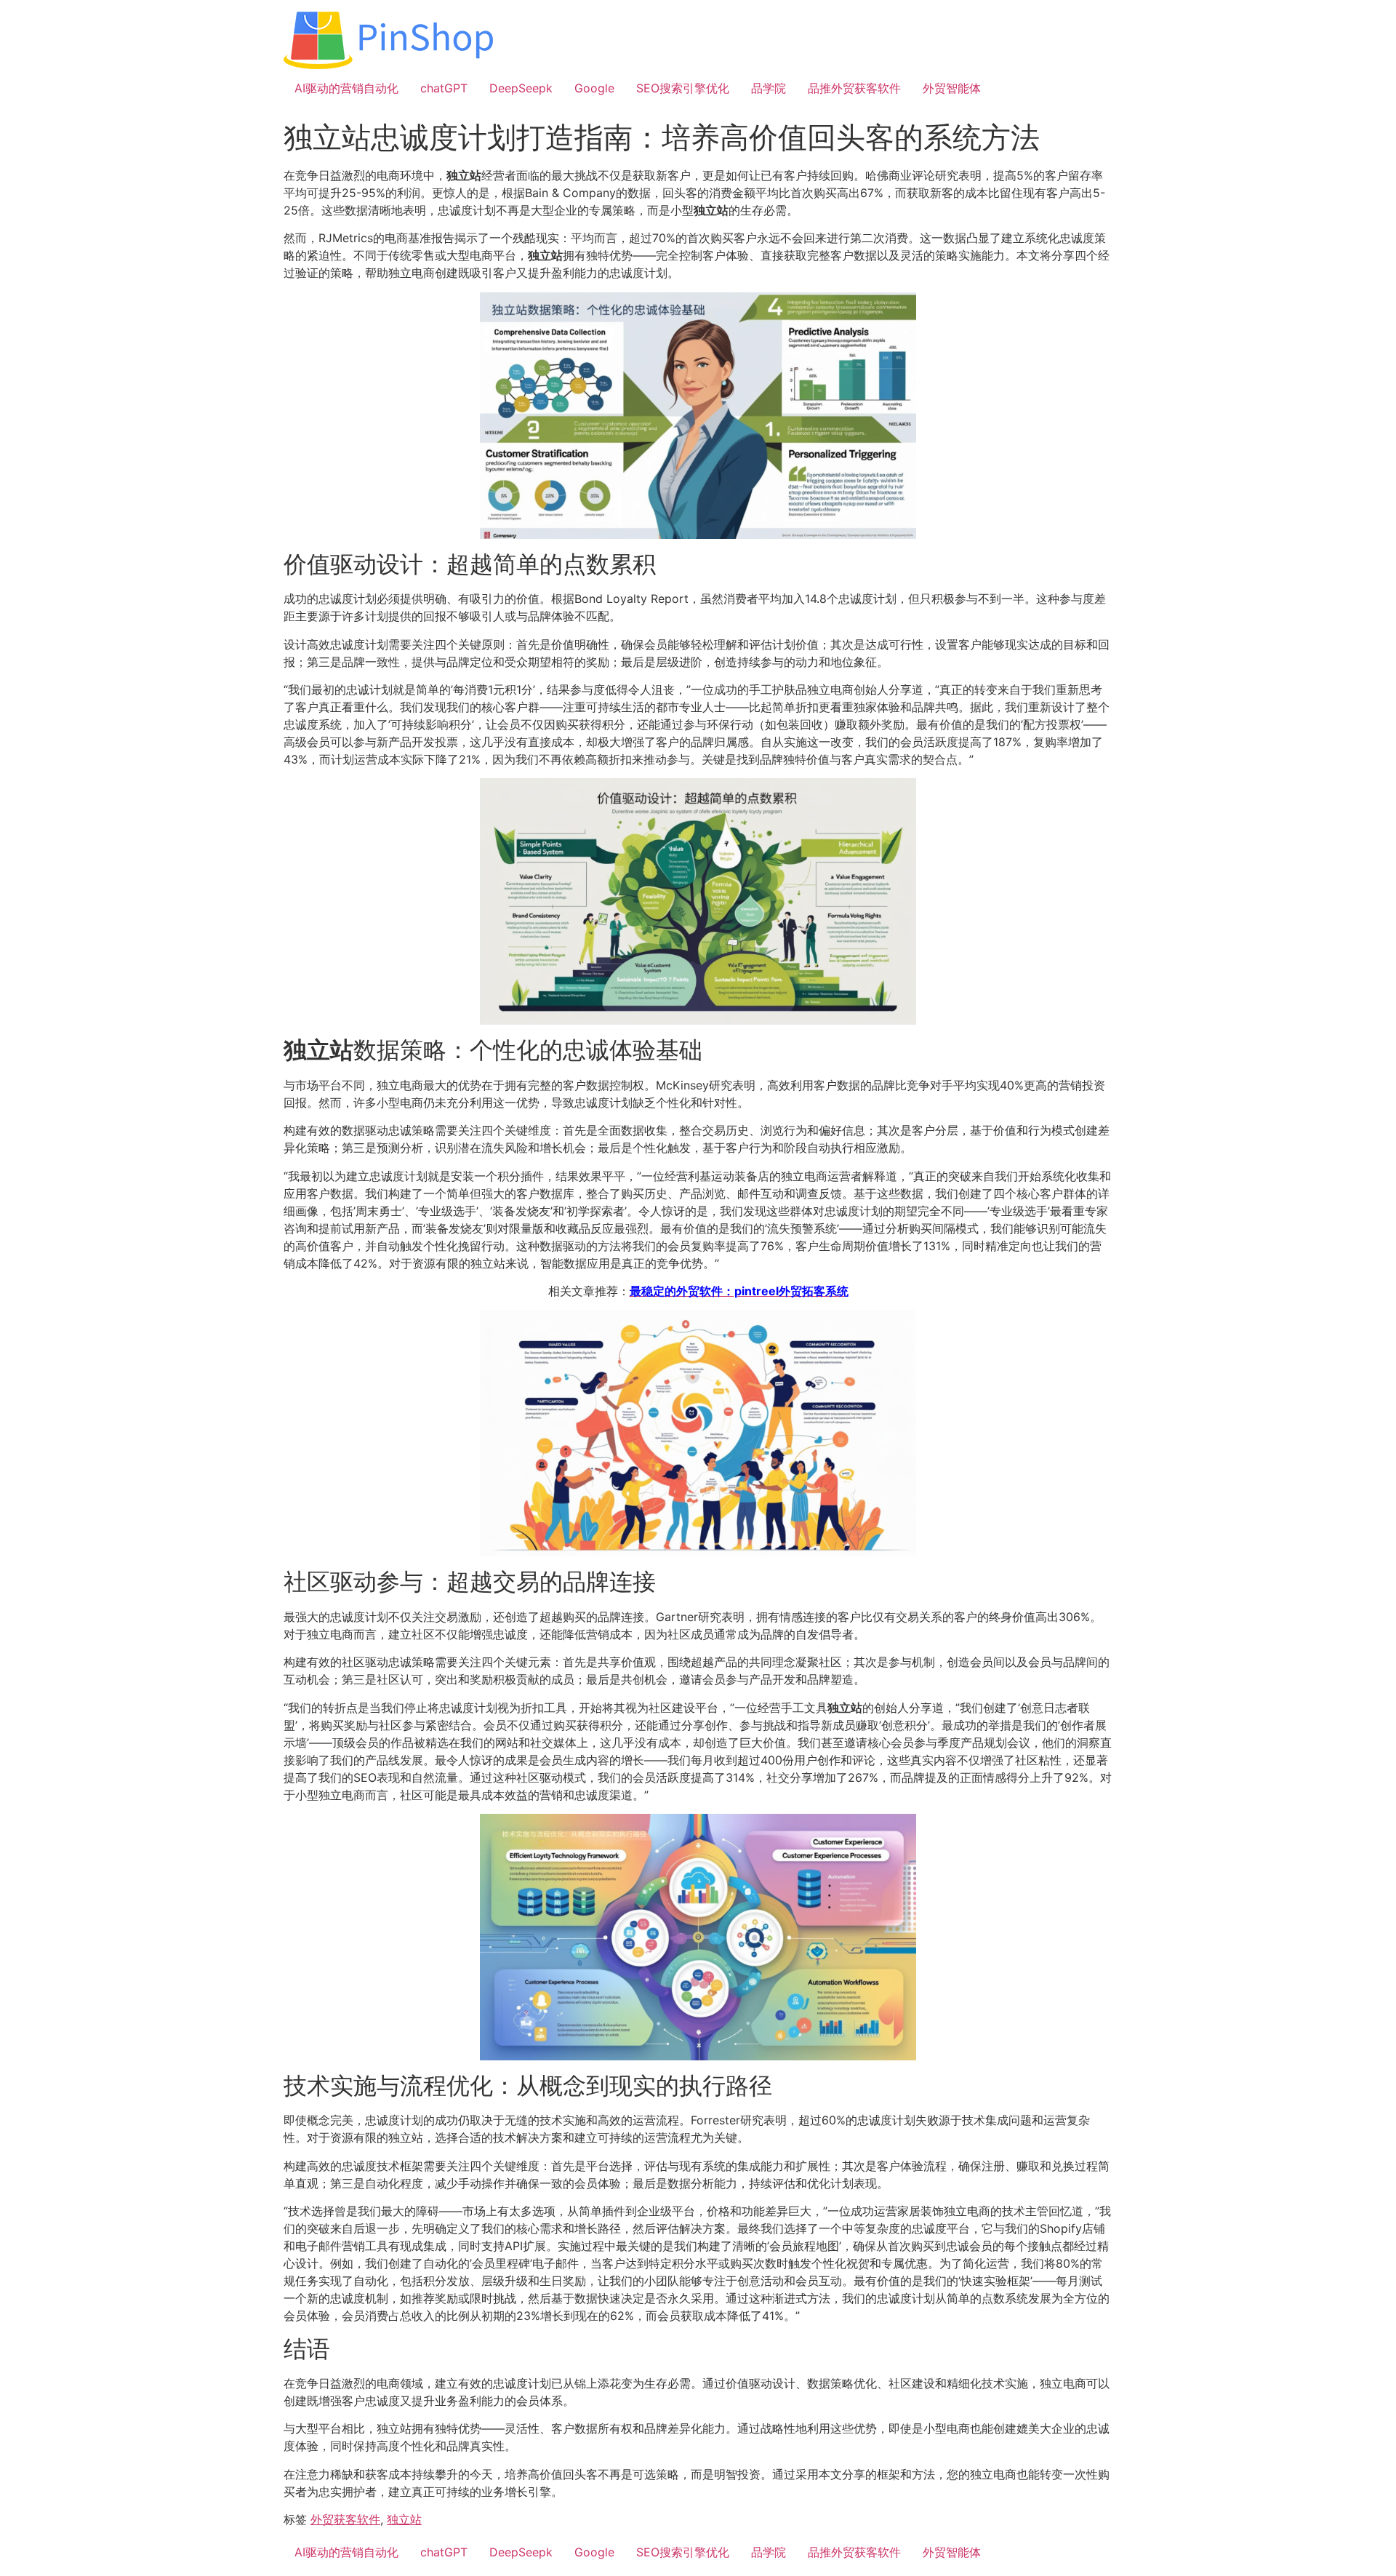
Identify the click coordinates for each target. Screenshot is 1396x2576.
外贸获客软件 (345, 2519)
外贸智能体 (952, 88)
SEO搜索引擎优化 (683, 88)
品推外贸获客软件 (854, 88)
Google (594, 88)
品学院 (769, 88)
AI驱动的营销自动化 (346, 88)
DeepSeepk (521, 88)
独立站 (404, 2519)
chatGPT (444, 88)
